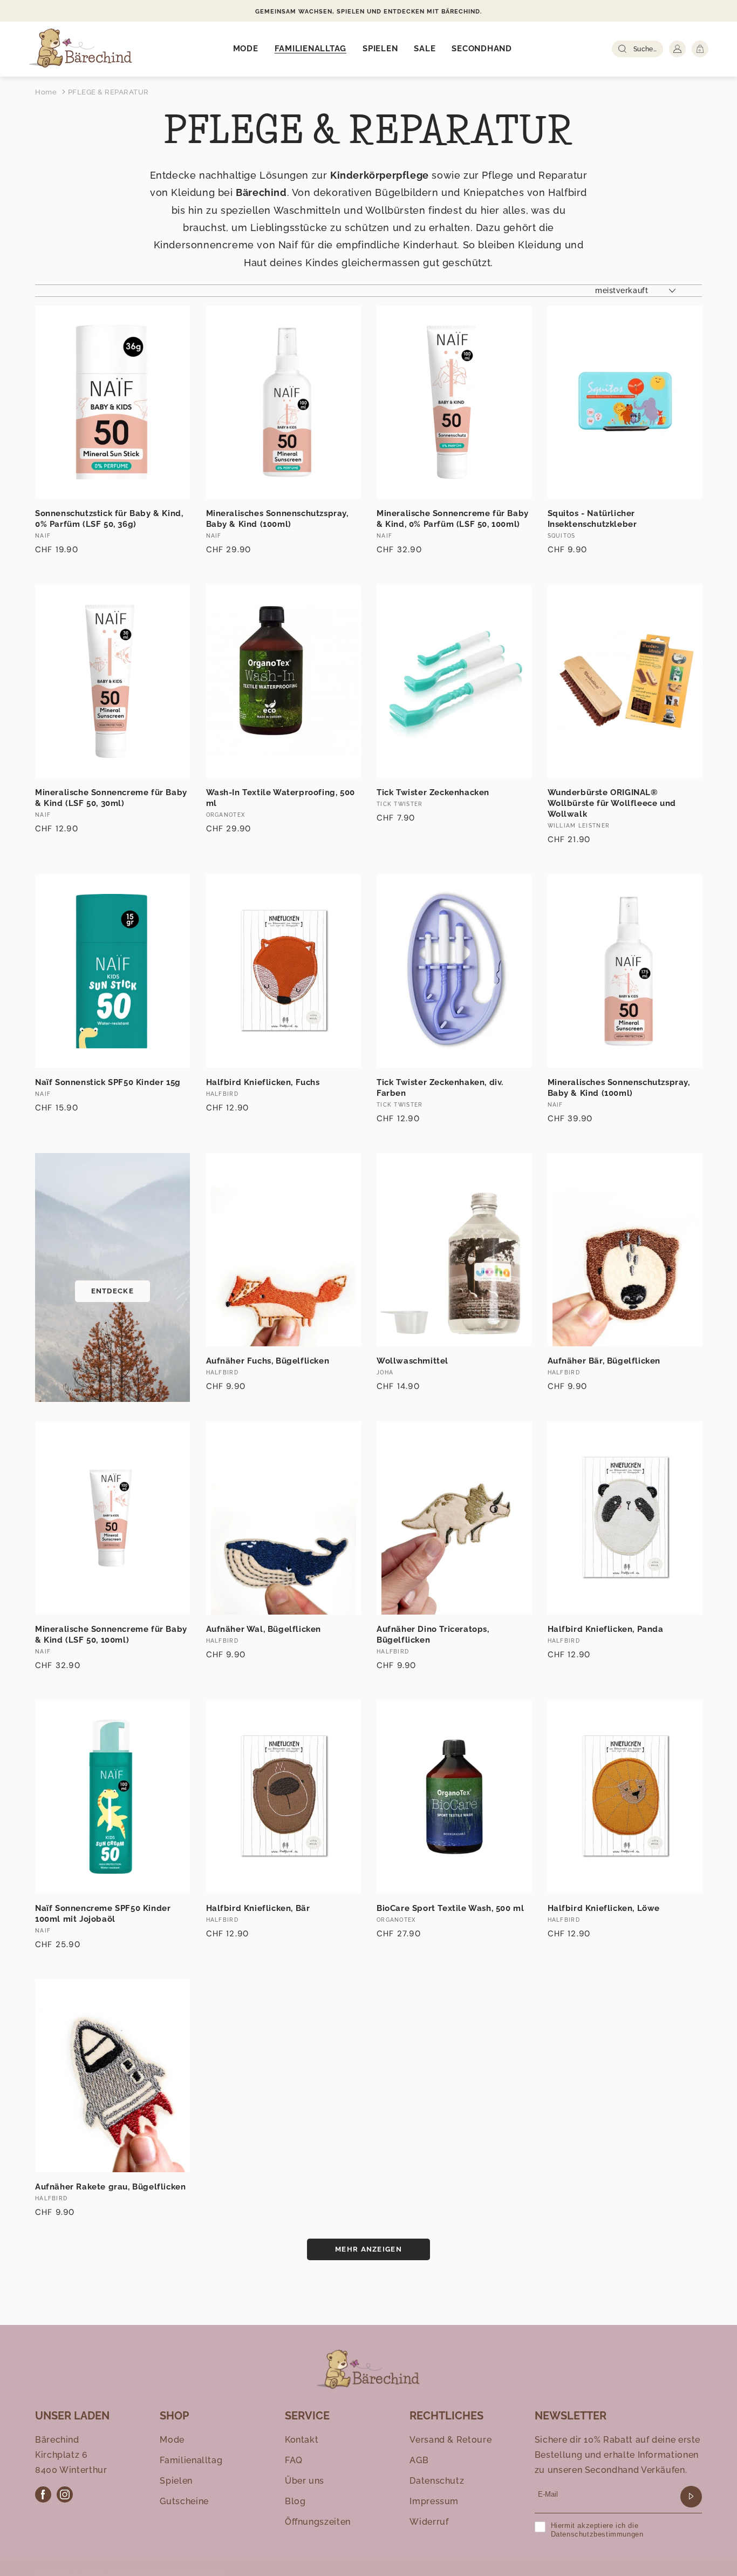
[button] (246, 49)
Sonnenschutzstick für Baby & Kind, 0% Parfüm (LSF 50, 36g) (109, 519)
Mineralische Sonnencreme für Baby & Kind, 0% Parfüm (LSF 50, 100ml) (453, 519)
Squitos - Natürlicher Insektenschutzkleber (592, 519)
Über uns (305, 2481)
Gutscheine (184, 2501)
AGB (419, 2460)
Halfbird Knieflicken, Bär (258, 1908)
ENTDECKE (112, 1291)
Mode (172, 2440)
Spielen (176, 2481)
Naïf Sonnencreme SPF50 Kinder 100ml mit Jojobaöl (103, 1914)
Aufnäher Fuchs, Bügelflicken (268, 1361)
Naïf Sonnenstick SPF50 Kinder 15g (108, 1082)
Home (46, 92)
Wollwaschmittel (412, 1361)
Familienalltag (191, 2460)
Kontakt (302, 2440)
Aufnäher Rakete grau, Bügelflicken (110, 2187)
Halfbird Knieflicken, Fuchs (263, 1082)
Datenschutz (437, 2481)
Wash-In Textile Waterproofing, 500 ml (281, 798)
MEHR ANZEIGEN (368, 2249)
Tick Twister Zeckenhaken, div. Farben (440, 1088)
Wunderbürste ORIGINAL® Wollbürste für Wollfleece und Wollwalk (612, 803)
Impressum (434, 2501)
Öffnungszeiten (318, 2522)
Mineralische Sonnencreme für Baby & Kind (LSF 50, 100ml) (111, 1635)
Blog (295, 2501)
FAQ (294, 2460)
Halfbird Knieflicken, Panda (606, 1629)
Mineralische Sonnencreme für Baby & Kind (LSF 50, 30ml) (111, 798)
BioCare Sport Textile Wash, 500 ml (450, 1908)
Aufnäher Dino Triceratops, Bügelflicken (433, 1635)
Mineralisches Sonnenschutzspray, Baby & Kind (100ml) (277, 519)
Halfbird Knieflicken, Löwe (604, 1908)
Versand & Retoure (451, 2440)
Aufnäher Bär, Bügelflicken (604, 1361)
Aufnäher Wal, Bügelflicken (264, 1629)
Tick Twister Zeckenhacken (433, 792)
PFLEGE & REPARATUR (108, 92)
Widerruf (429, 2522)
